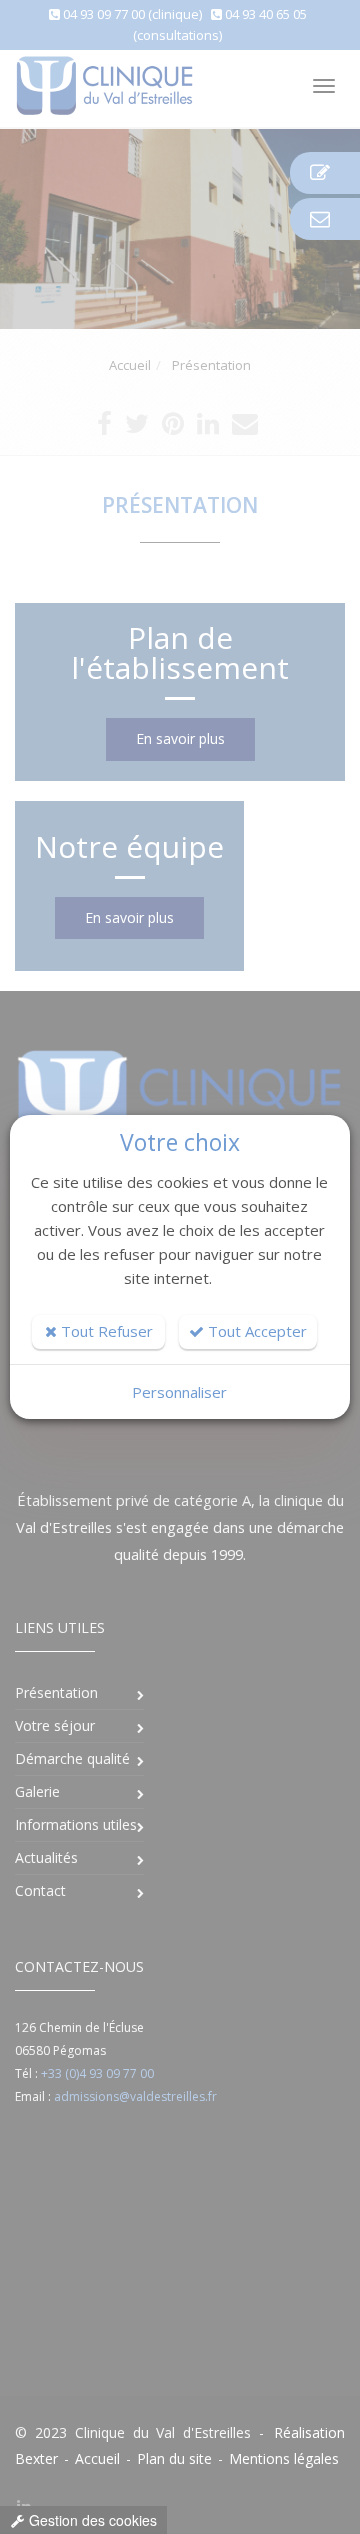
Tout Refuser (105, 1331)
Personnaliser (179, 1392)
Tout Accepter (255, 1331)
